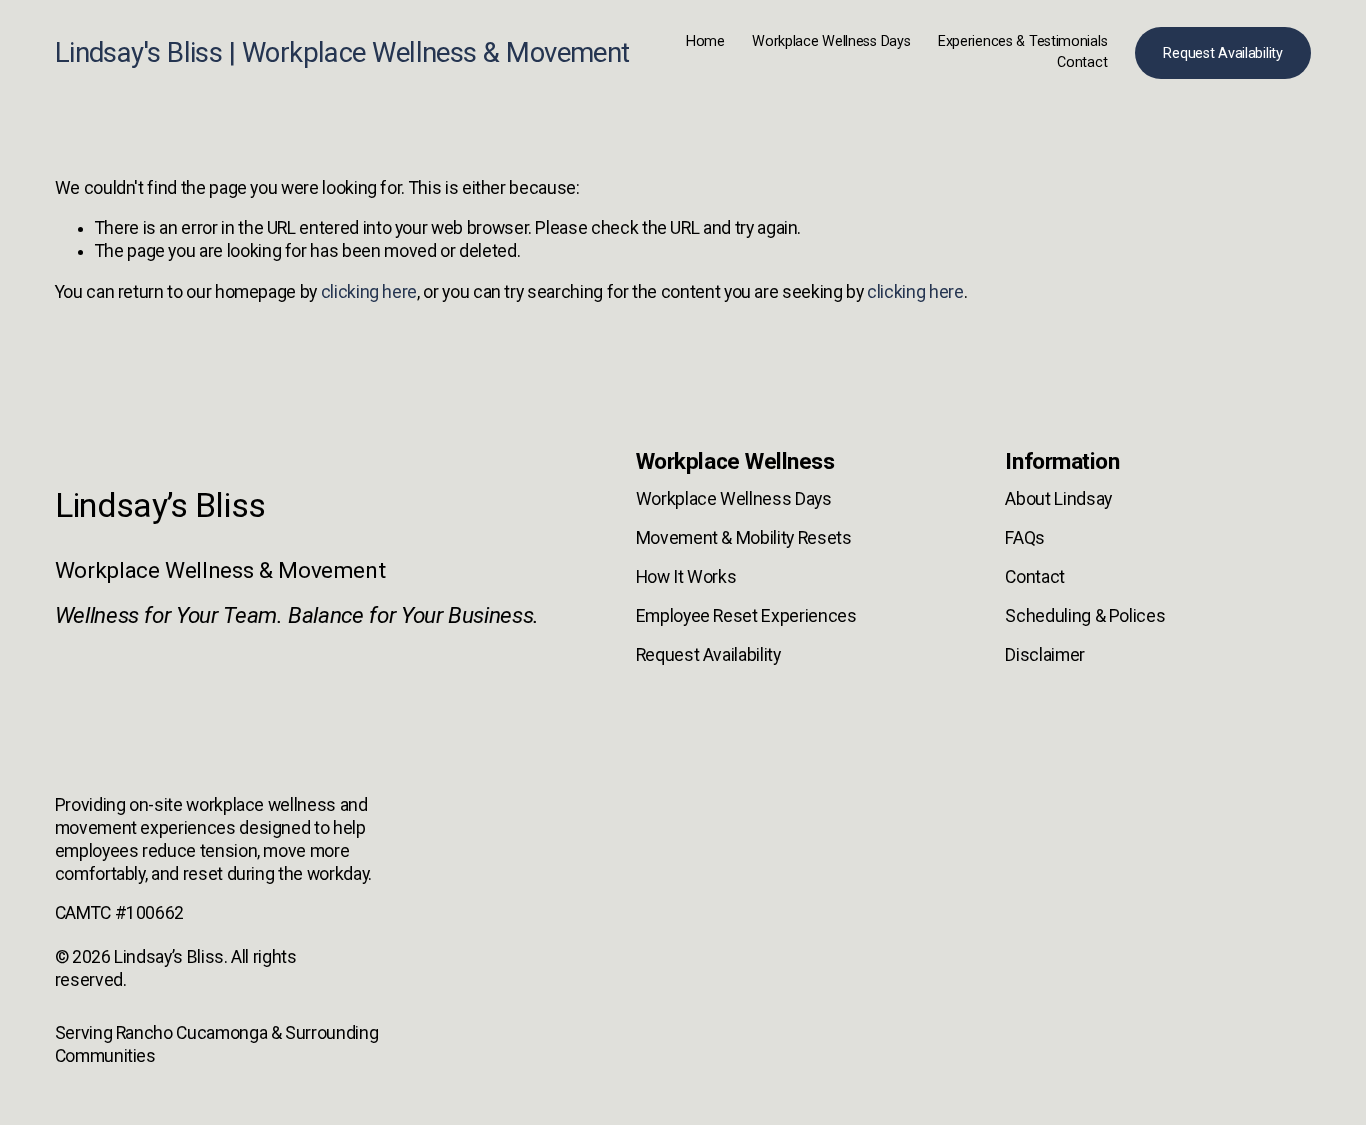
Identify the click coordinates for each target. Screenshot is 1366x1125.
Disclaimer (1044, 655)
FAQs (1025, 538)
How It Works (686, 577)
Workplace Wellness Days (831, 41)
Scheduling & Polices (1085, 616)
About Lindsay (1058, 499)
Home (705, 41)
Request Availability (1222, 53)
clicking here (369, 292)
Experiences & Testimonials (1023, 41)
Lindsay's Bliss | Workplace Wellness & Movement (342, 53)
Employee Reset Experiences (746, 616)
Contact (1082, 62)
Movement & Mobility (715, 538)
